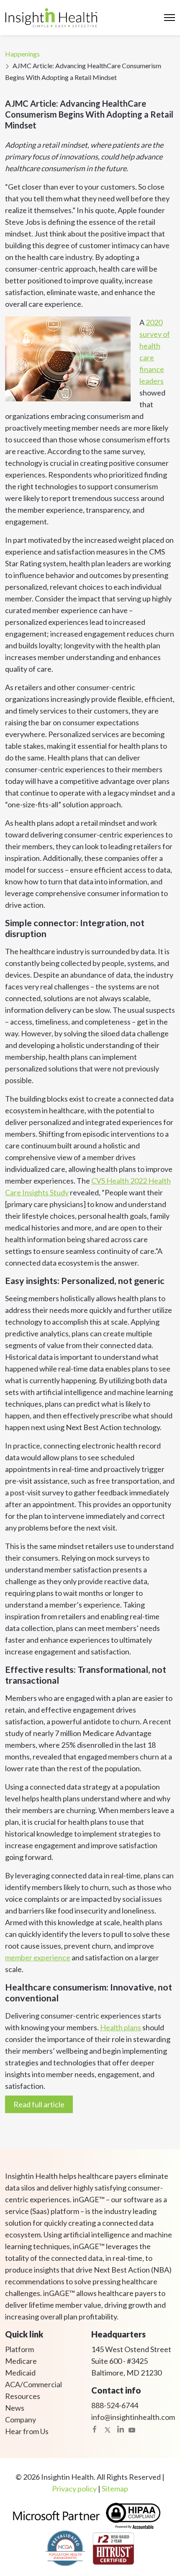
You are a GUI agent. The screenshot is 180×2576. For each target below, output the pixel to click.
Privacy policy (74, 2489)
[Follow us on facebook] (95, 2429)
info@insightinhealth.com (133, 2417)
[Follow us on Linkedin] (121, 2429)
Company (21, 2419)
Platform (19, 2349)
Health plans (121, 2027)
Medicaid (20, 2373)
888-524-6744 (115, 2405)
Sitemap (115, 2489)
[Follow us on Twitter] (108, 2429)
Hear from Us (27, 2431)
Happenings (22, 54)
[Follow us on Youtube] (132, 2429)
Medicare (21, 2361)
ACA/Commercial (33, 2384)
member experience (38, 1957)
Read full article (39, 2104)
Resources (23, 2396)
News (15, 2408)
